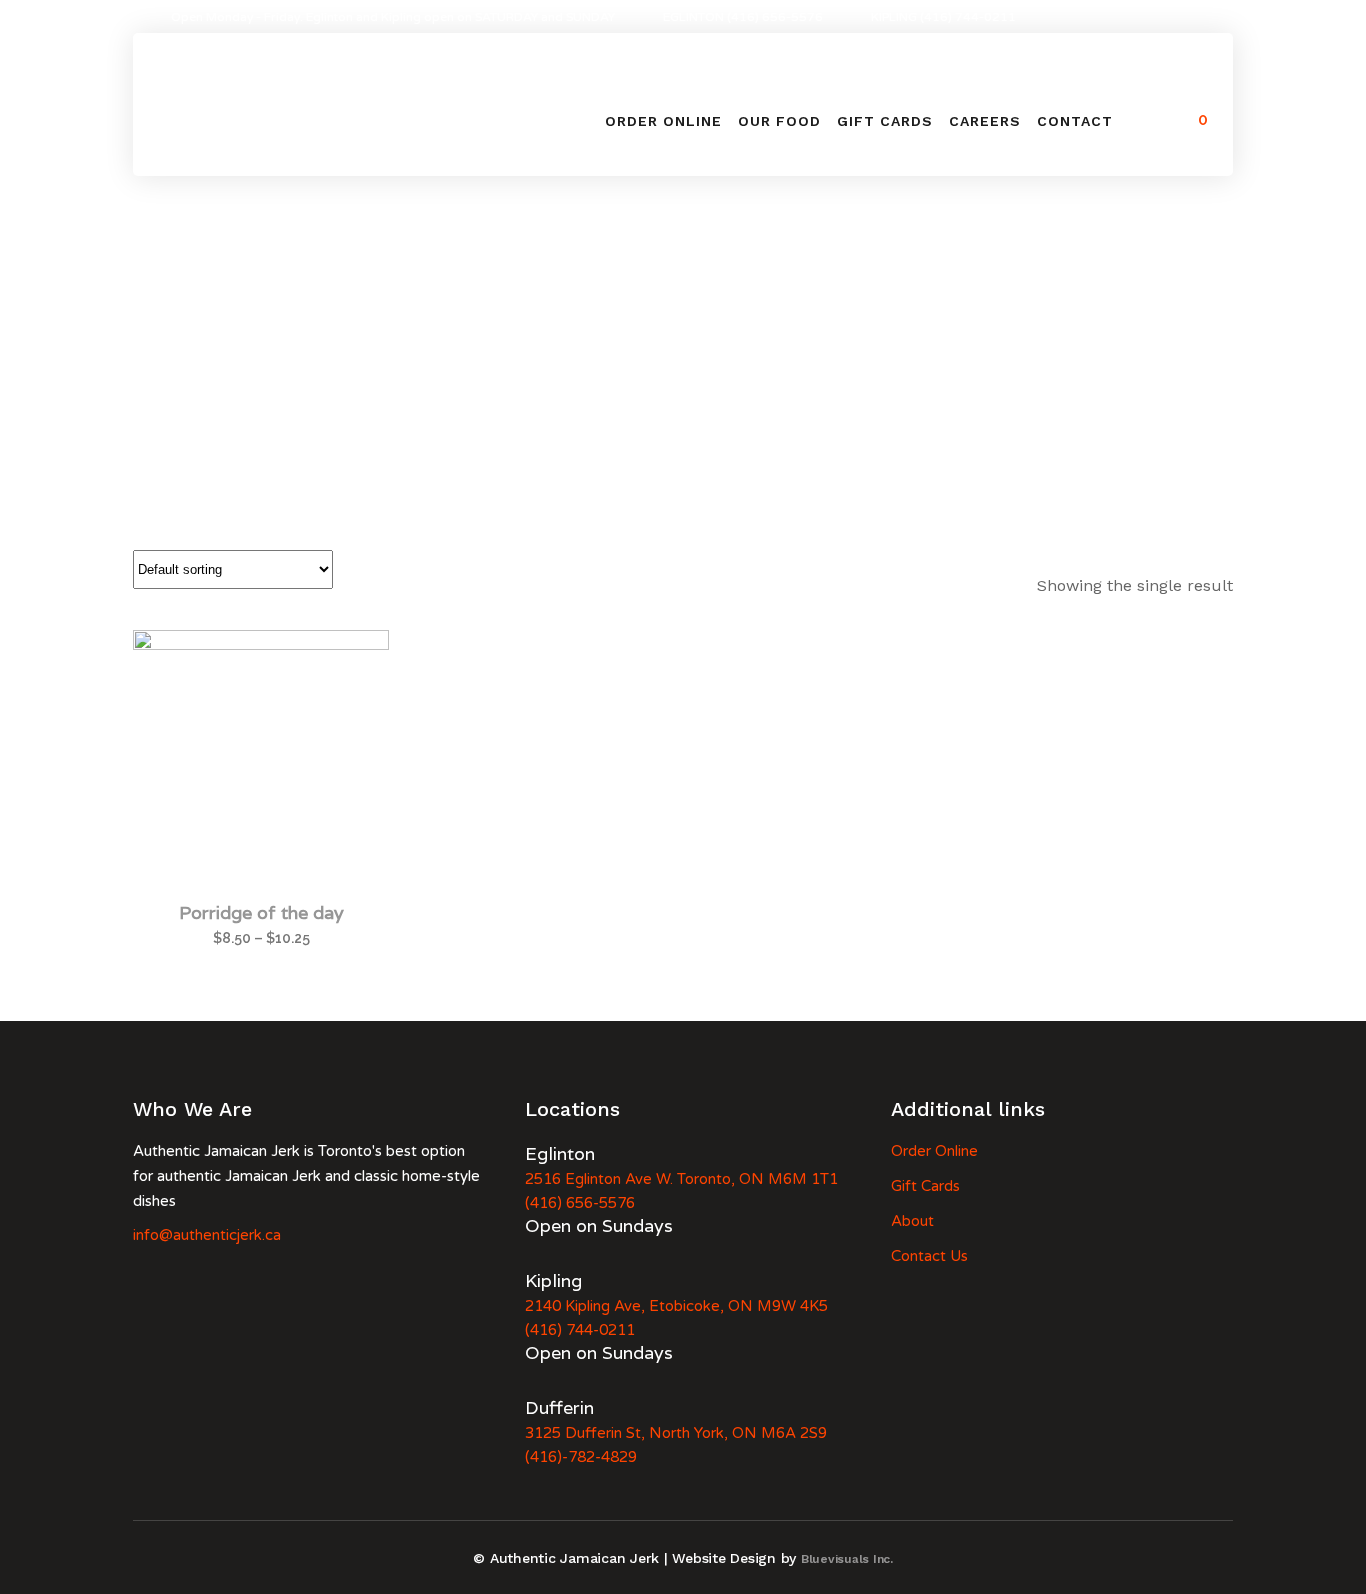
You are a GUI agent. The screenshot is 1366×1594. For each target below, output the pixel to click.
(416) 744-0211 (580, 1330)
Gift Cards (925, 1186)
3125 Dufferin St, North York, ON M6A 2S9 (676, 1433)
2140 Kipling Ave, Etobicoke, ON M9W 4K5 (676, 1306)
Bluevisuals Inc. (847, 1559)
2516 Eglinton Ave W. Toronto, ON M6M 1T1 (681, 1179)
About (912, 1221)
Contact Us (929, 1256)
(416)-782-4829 (581, 1457)
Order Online (934, 1151)
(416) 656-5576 (580, 1203)
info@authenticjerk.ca (207, 1235)
